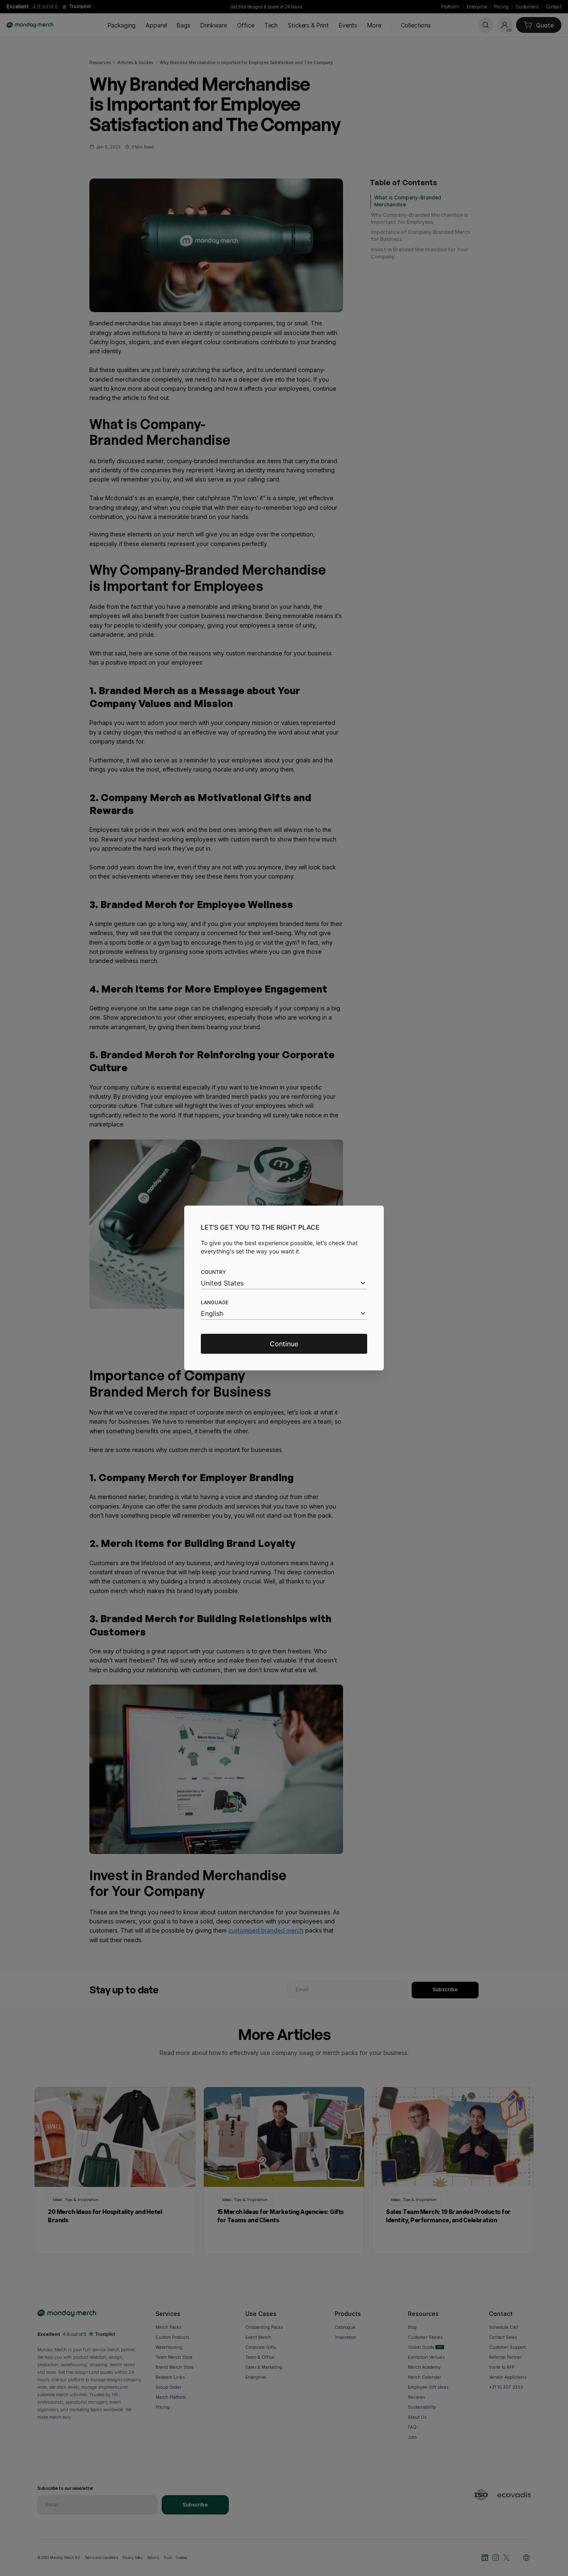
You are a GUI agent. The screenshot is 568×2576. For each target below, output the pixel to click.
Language (215, 1302)
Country (213, 1272)
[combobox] (284, 1283)
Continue (284, 1344)
